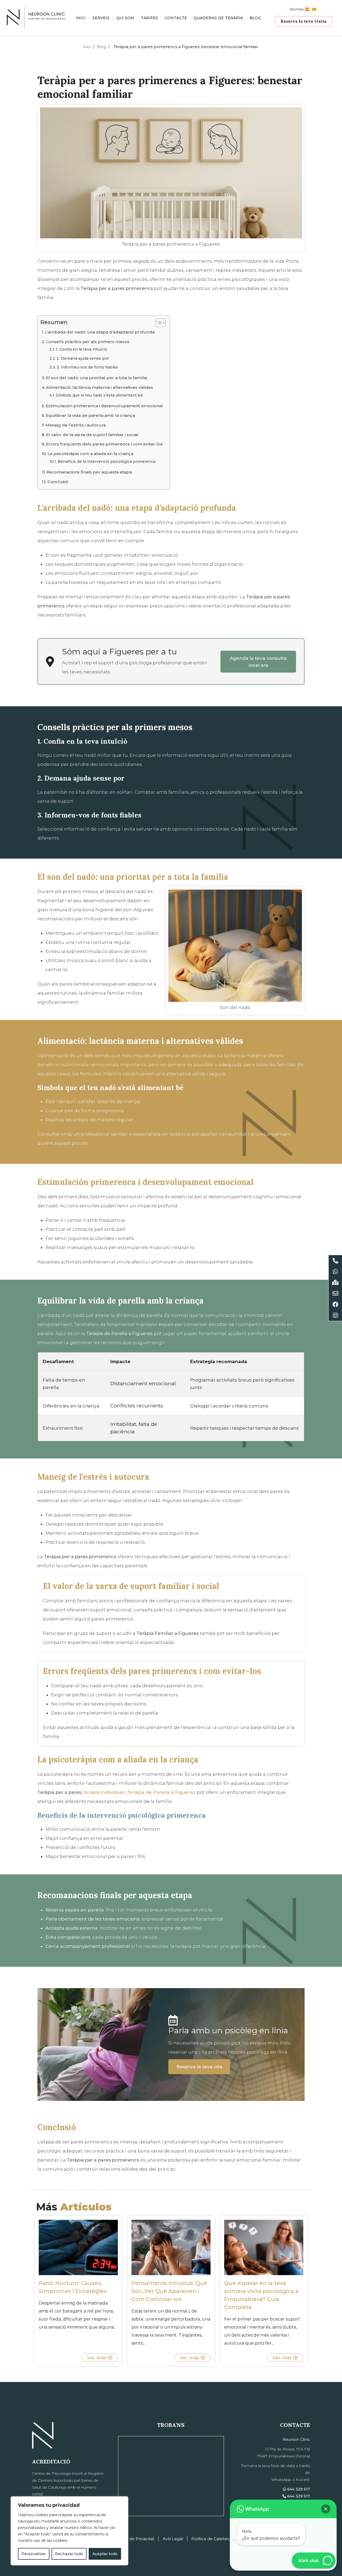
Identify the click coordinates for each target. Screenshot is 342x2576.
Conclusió (58, 482)
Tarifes (149, 18)
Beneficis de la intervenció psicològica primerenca (107, 461)
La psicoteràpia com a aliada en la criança (90, 454)
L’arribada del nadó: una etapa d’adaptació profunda (100, 332)
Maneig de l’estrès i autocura (76, 425)
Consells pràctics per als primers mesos (88, 342)
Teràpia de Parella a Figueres (161, 1792)
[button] (326, 2509)
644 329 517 (298, 2489)
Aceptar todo (105, 2554)
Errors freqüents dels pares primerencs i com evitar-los (104, 444)
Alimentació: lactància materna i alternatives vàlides (100, 387)
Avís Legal (173, 2539)
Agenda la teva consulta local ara (258, 662)
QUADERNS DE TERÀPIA (218, 18)
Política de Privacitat (134, 2539)
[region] (69, 2531)
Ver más (97, 2358)
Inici (81, 18)
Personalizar (34, 2554)
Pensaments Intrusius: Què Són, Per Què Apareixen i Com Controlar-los (169, 2291)
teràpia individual (103, 1792)
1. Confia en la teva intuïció (81, 349)
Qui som (125, 18)
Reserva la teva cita (199, 2067)
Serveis (101, 18)
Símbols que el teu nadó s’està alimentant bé (99, 395)
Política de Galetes (210, 2539)
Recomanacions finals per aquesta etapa (89, 472)
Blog (255, 18)
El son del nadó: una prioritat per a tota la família (96, 378)
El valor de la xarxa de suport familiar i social (92, 435)
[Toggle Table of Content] (158, 323)
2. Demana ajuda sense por (83, 358)
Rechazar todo (69, 2554)
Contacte (176, 18)
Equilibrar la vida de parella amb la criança (90, 415)
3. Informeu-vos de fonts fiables (87, 367)
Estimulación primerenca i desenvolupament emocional (104, 406)
